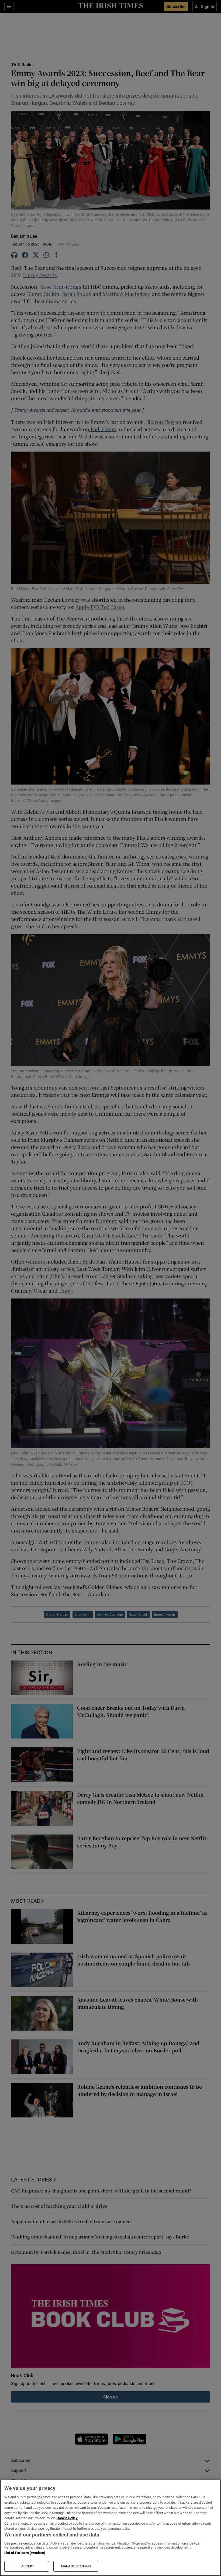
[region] (110, 2528)
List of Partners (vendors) (25, 2553)
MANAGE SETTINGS (76, 2566)
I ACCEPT (27, 2566)
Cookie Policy (67, 2518)
